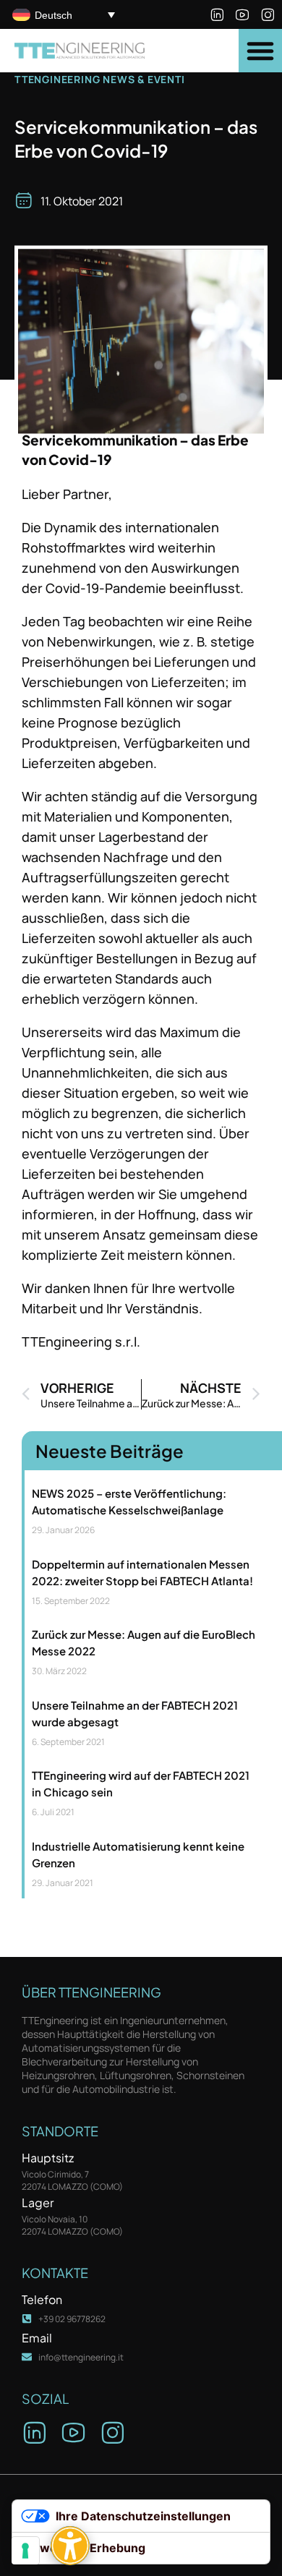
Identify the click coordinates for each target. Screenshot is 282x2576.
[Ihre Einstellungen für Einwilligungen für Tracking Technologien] (25, 2551)
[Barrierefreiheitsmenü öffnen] (70, 2546)
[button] (260, 51)
